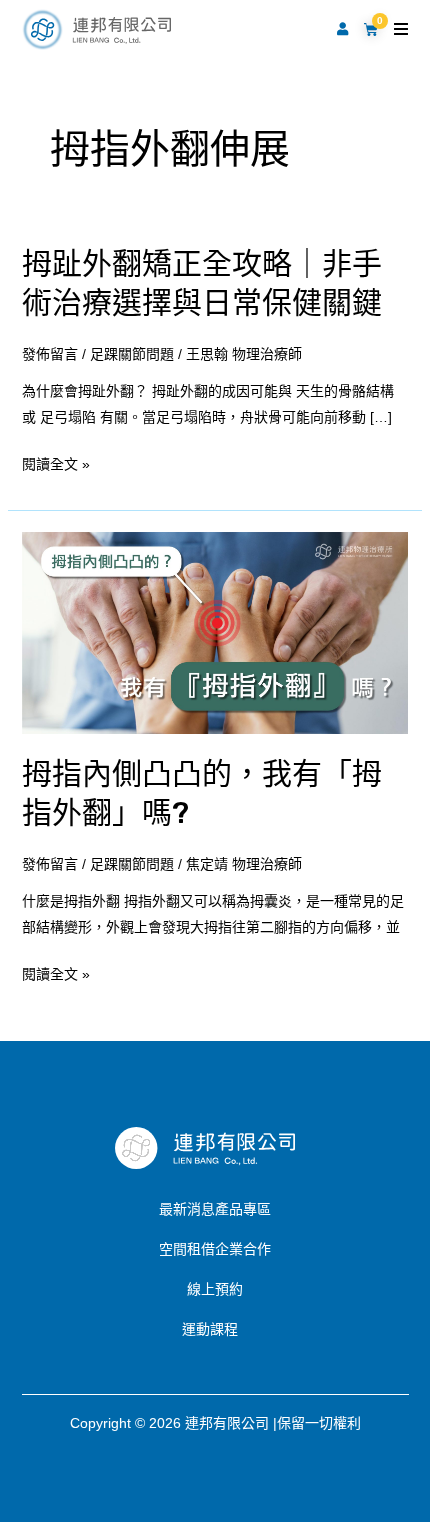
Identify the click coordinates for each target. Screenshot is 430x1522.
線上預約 (215, 1289)
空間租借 (187, 1249)
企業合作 (243, 1249)
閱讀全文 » (56, 464)
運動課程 (210, 1329)
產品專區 (243, 1209)
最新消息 (187, 1209)
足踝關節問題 (132, 354)
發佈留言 (50, 354)
